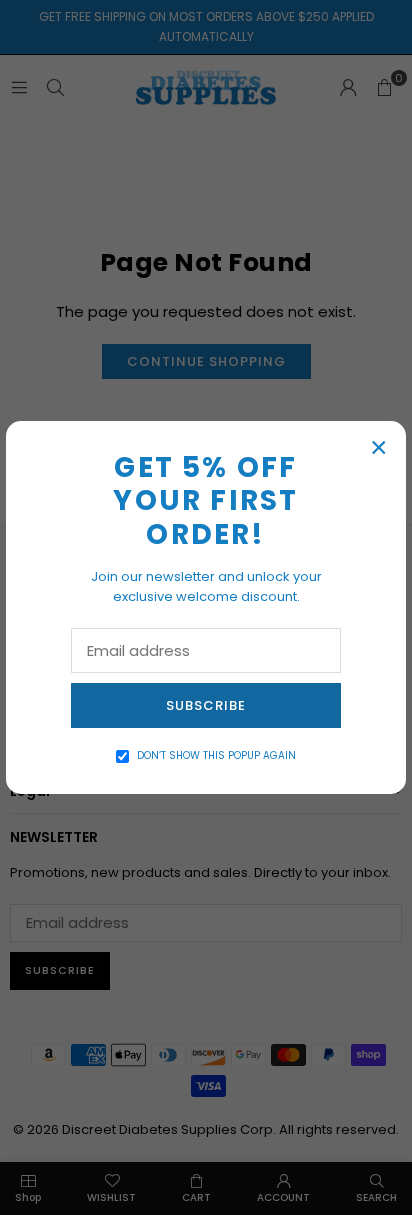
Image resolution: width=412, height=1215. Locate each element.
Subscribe (206, 705)
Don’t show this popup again (216, 755)
